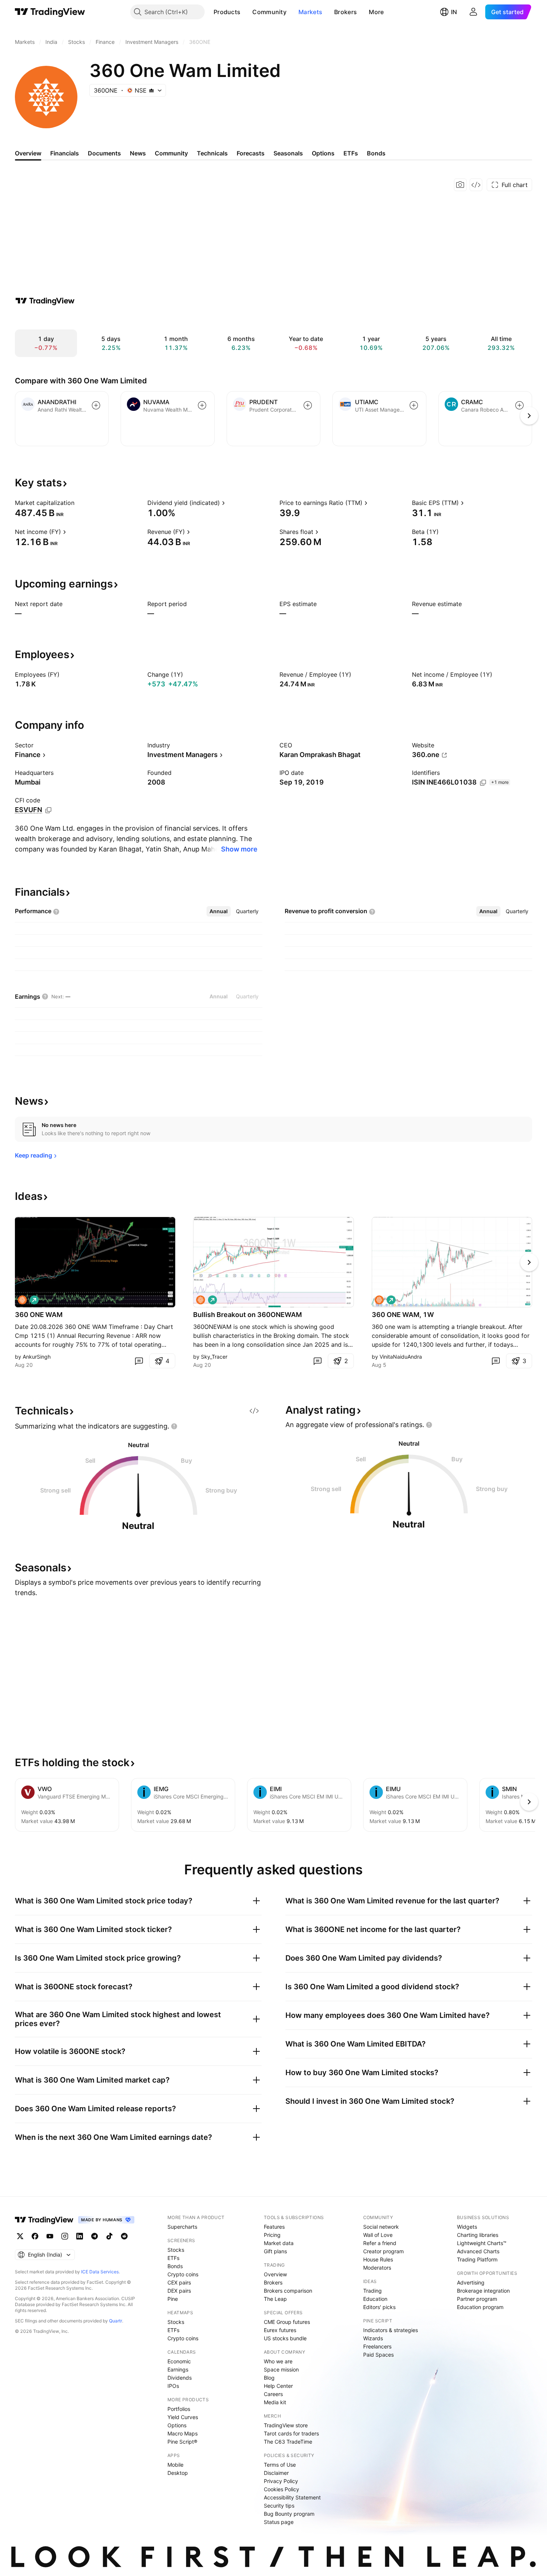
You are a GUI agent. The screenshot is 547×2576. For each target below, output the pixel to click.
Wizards (373, 2338)
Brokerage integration (483, 2291)
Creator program (383, 2251)
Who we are (278, 2361)
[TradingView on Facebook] (35, 2236)
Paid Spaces (378, 2355)
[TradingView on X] (20, 2236)
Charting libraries (478, 2235)
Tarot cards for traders (291, 2433)
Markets (310, 12)
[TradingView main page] (50, 12)
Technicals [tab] (212, 153)
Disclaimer (276, 2473)
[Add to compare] (96, 405)
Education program (480, 2307)
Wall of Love (378, 2235)
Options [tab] (323, 153)
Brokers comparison (288, 2291)
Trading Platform (477, 2259)
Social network (381, 2227)
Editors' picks (379, 2307)
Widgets (467, 2227)
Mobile (175, 2465)
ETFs (173, 2258)
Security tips (279, 2506)
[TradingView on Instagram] (65, 2236)
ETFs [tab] (351, 153)
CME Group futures (287, 2322)
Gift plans (275, 2251)
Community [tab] (171, 153)
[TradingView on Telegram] (95, 2236)
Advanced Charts (478, 2251)
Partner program (477, 2299)
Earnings (178, 2369)
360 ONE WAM (39, 1315)
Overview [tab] (28, 153)
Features (274, 2227)
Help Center (278, 2386)
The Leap (275, 2299)
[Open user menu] (473, 12)
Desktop (178, 2473)
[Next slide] (529, 1262)
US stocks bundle (285, 2338)
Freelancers (377, 2346)
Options (177, 2425)
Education (375, 2299)
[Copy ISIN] (483, 783)
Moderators (377, 2268)
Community (269, 12)
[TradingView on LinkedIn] (80, 2236)
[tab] (219, 911)
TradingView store (286, 2425)
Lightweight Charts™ (482, 2243)
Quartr (116, 2321)
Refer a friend (380, 2243)
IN (454, 12)
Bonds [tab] (376, 153)
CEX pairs (179, 2282)
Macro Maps (183, 2433)
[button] (246, 12)
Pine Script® (182, 2442)
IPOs (173, 2386)
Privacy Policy (281, 2481)
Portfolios (179, 2409)
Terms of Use (280, 2465)
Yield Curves (183, 2417)
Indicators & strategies (391, 2330)
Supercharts (182, 2227)
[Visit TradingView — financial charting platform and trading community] (45, 301)
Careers (273, 2394)
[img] (151, 90)
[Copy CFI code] (48, 810)
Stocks (176, 2250)
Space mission (281, 2369)
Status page (279, 2522)
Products (227, 12)
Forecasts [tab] (251, 153)
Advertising (471, 2282)
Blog (269, 2378)
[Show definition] (79, 503)
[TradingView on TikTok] (109, 2236)
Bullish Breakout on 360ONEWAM (247, 1315)
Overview (275, 2274)
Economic (179, 2361)
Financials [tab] (65, 153)
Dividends (180, 2378)
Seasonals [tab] (288, 153)
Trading (372, 2291)
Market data (279, 2243)
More (376, 12)
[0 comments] (139, 1361)
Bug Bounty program (289, 2514)
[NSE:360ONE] (22, 1300)
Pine (173, 2299)
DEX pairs (179, 2291)
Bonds (175, 2266)
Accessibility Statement (292, 2497)
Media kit (275, 2402)
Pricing (272, 2235)
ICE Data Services (100, 2272)
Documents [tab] (104, 153)
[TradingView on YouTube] (50, 2236)
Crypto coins (183, 2274)
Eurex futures (280, 2330)
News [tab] (138, 153)
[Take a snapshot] (460, 185)
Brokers (346, 12)
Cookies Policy (282, 2489)
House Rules (378, 2259)
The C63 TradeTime (288, 2442)
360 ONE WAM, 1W (403, 1315)
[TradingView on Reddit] (124, 2236)
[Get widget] (476, 185)
